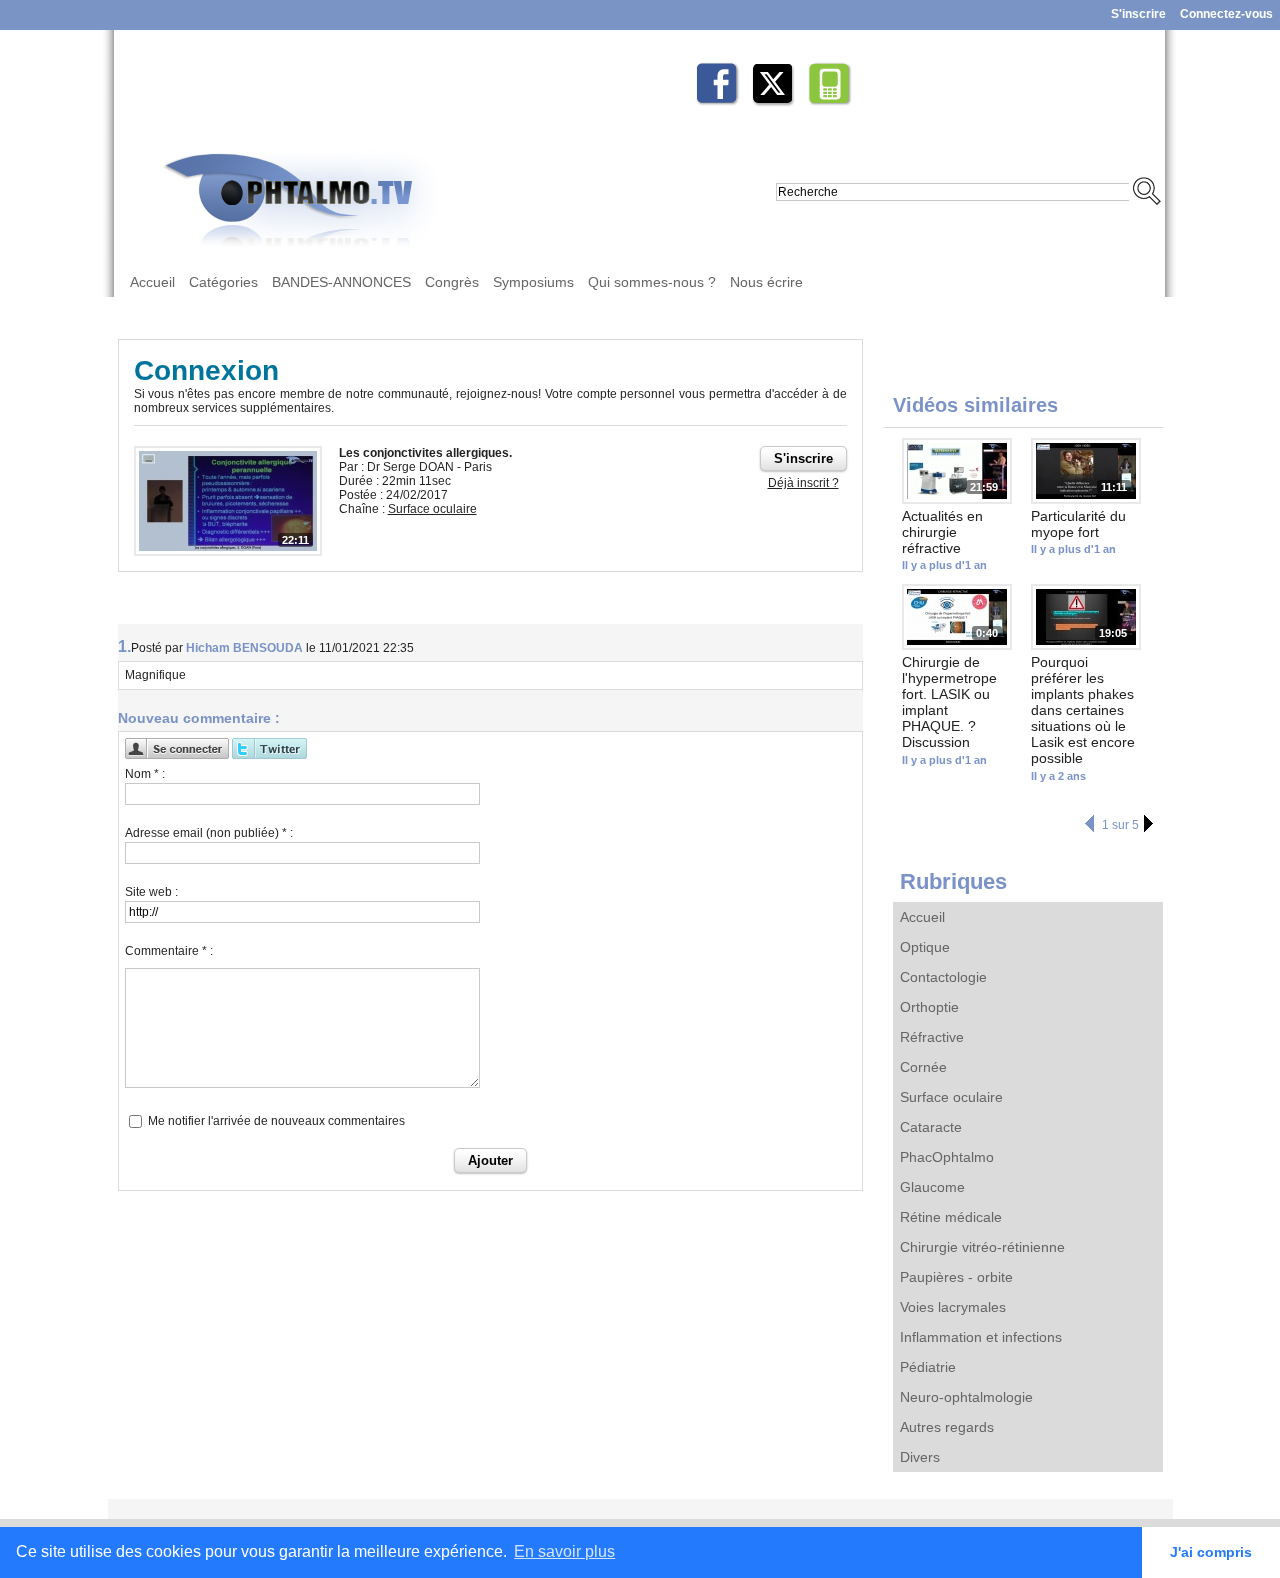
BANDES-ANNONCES (341, 282)
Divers (920, 1457)
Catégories (223, 282)
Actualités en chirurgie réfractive (942, 532)
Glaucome (932, 1187)
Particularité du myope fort (1078, 524)
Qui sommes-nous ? (652, 282)
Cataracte (931, 1127)
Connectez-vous (1226, 14)
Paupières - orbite (956, 1277)
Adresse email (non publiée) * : (209, 833)
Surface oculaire (951, 1097)
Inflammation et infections (981, 1337)
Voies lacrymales (953, 1307)
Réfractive (932, 1037)
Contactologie (943, 977)
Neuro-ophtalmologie (966, 1397)
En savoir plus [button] (564, 1551)
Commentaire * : (169, 951)
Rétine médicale (951, 1217)
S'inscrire (1138, 14)
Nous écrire (766, 282)
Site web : (151, 892)
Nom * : (145, 774)
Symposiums (533, 282)
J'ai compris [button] (1211, 1552)
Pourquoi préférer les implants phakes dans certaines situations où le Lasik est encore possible (1083, 710)
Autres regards (947, 1427)
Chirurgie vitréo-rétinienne (982, 1247)
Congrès (452, 282)
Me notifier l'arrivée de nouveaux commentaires (276, 1121)
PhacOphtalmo (947, 1157)
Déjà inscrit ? (803, 483)
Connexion (206, 370)
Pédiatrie (928, 1367)
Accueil (152, 282)
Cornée (923, 1067)
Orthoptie (929, 1007)
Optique (925, 947)
